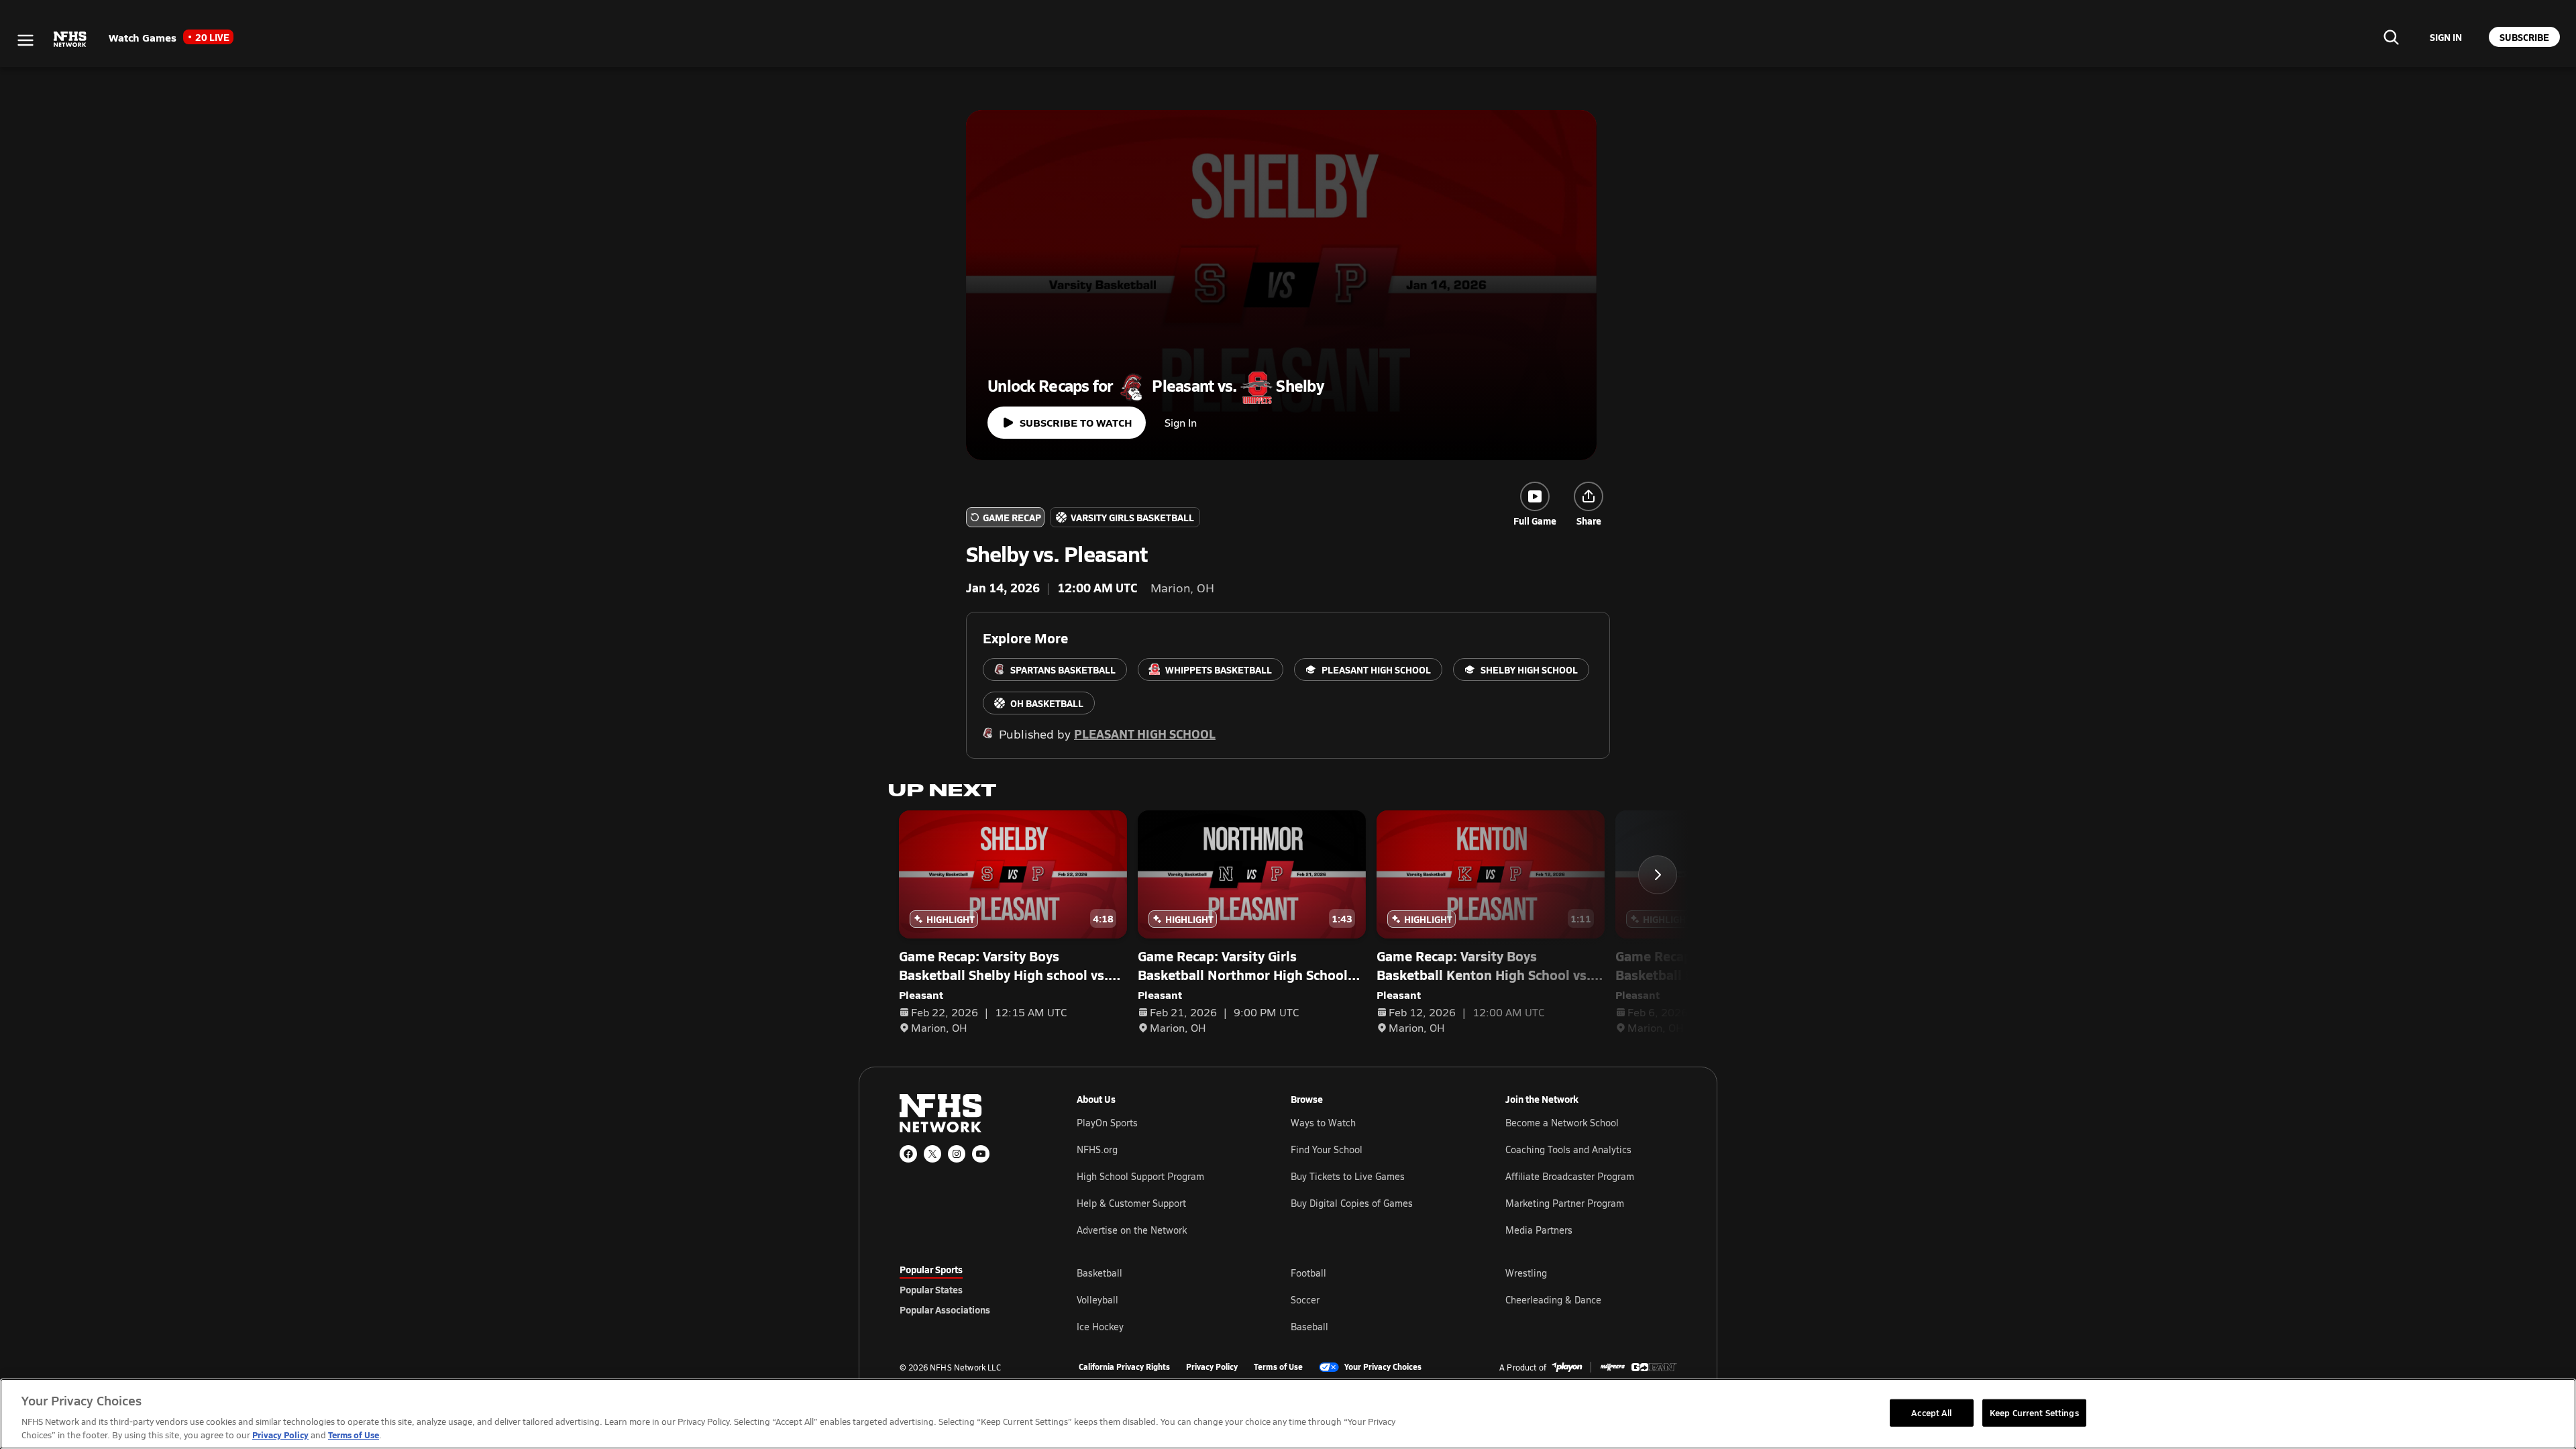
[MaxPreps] (1613, 1367)
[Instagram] (957, 1154)
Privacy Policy (1212, 1367)
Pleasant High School (1145, 734)
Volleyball (1097, 1300)
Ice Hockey (1100, 1327)
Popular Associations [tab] (945, 1309)
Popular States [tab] (931, 1289)
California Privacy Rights (1124, 1367)
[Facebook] (908, 1154)
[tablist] (967, 1289)
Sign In (1181, 422)
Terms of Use (1278, 1367)
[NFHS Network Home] (70, 40)
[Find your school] (2391, 37)
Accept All (1931, 1412)
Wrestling (1526, 1273)
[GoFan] (1654, 1367)
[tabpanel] (1377, 1299)
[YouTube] (981, 1154)
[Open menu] (25, 40)
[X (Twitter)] (932, 1154)
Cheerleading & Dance (1553, 1300)
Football (1308, 1273)
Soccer (1305, 1300)
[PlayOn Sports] (1567, 1367)
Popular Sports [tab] (931, 1269)
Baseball (1309, 1327)
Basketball (1099, 1273)
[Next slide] (1658, 875)
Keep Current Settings (2034, 1412)
